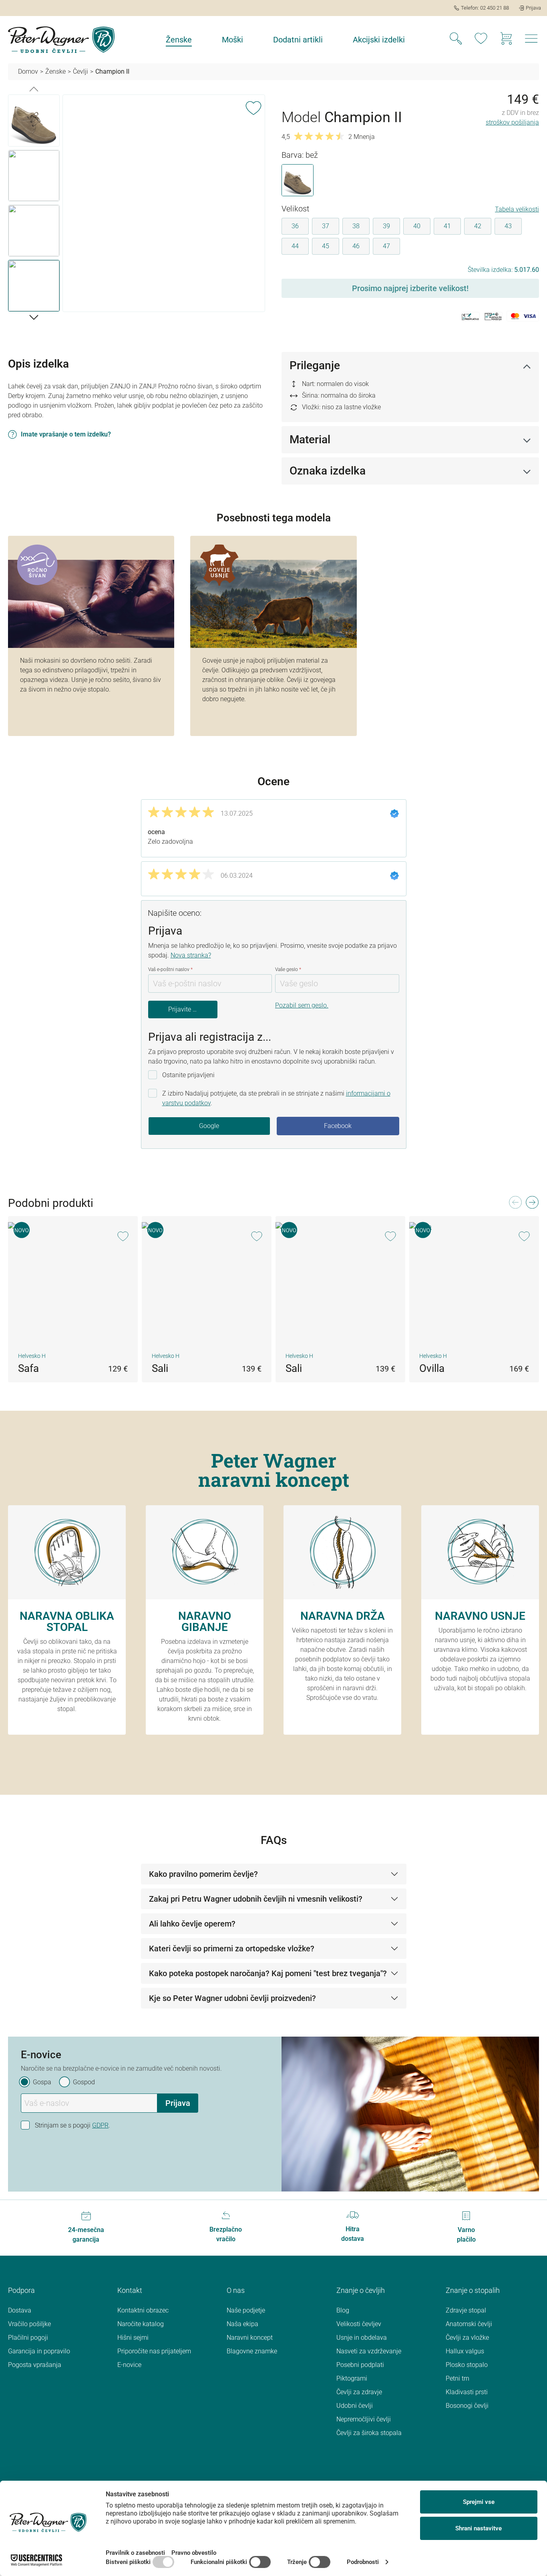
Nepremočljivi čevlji (364, 2419)
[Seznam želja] (481, 40)
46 (356, 246)
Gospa (42, 2082)
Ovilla (432, 1368)
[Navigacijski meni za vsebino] (531, 41)
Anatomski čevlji (469, 2324)
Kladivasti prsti (467, 2392)
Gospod (84, 2082)
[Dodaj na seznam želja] (253, 107)
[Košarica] (506, 40)
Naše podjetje (246, 2310)
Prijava (178, 2103)
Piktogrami (352, 2378)
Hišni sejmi (133, 2338)
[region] (137, 205)
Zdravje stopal (466, 2310)
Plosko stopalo (467, 2365)
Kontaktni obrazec (143, 2310)
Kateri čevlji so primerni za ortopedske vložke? (232, 1949)
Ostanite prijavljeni (188, 1075)
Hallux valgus (465, 2351)
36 (295, 226)
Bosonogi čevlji (467, 2406)
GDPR (100, 2125)
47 (386, 246)
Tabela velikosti (517, 209)
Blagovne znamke (252, 2351)
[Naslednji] (34, 317)
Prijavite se (184, 1009)
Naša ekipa (242, 2324)
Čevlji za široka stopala (369, 2433)
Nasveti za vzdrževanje (369, 2351)
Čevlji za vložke (467, 2338)
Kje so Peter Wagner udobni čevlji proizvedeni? (232, 1998)
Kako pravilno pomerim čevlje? (203, 1874)
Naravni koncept (250, 2338)
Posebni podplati (360, 2365)
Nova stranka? (191, 955)
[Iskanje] (456, 40)
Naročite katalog (141, 2324)
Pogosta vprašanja (35, 2365)
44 (295, 246)
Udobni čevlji (355, 2406)
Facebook (338, 1126)
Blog (343, 2310)
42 (478, 226)
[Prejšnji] (34, 88)
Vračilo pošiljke (29, 2324)
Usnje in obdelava (362, 2338)
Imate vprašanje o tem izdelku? (66, 434)
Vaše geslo (288, 969)
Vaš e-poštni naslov (170, 969)
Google (209, 1126)
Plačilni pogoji (28, 2338)
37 (326, 226)
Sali (160, 1368)
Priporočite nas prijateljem (154, 2351)
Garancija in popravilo (39, 2351)
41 (447, 226)
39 (386, 226)
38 (356, 226)
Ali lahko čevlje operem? (192, 1924)
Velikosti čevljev (359, 2324)
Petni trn (458, 2378)
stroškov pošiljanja (512, 122)
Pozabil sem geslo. (302, 1005)
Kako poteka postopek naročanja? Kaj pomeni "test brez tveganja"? (268, 1973)
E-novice (129, 2365)
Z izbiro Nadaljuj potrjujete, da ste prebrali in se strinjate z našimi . (276, 1098)
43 (508, 226)
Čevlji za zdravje (359, 2392)
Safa (28, 1368)
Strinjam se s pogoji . (72, 2125)
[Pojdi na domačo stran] (61, 40)
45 (326, 246)
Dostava (20, 2310)
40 (417, 226)
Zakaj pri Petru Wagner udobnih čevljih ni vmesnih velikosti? (256, 1899)
